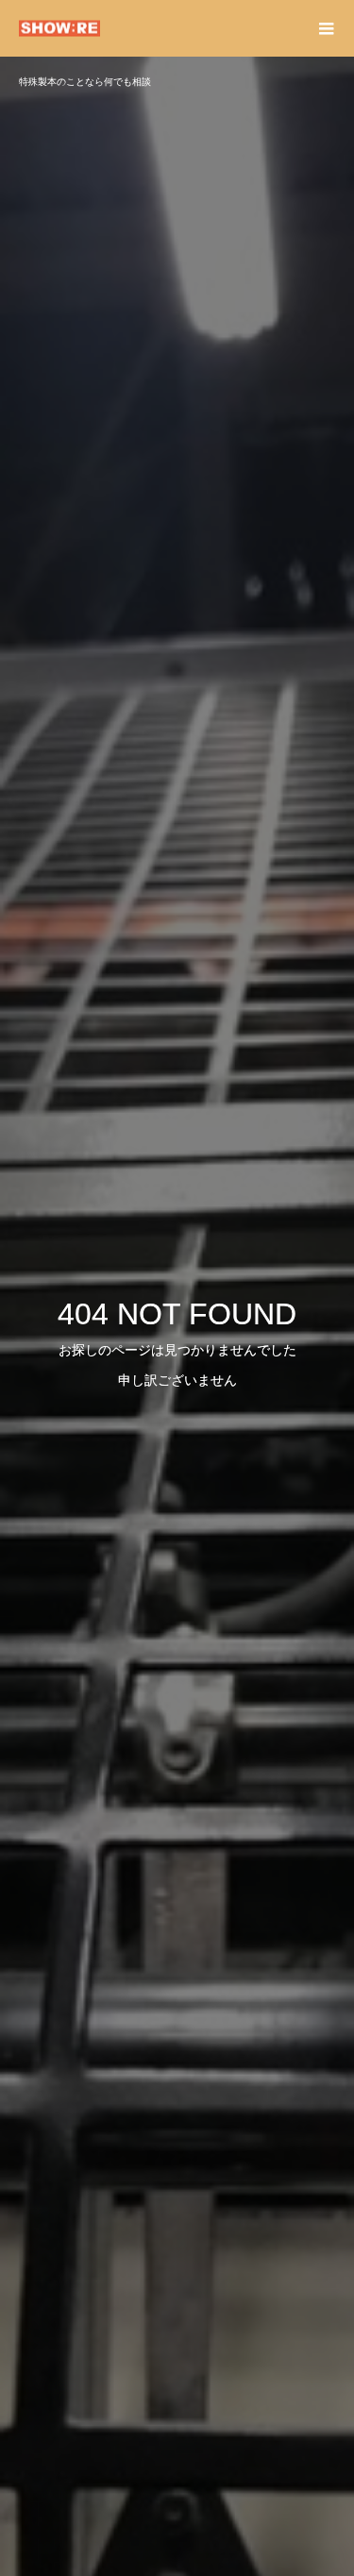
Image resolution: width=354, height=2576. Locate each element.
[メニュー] (326, 28)
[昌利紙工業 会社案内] (158, 29)
